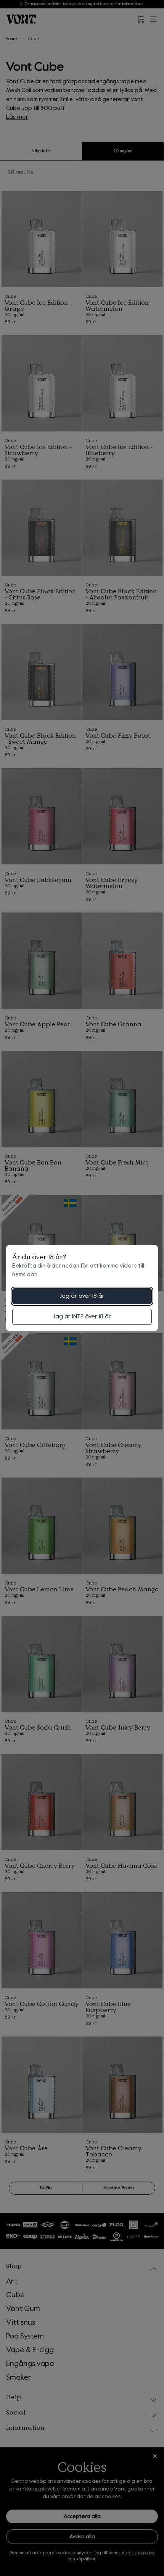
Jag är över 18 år (82, 1296)
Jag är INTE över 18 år (82, 1317)
